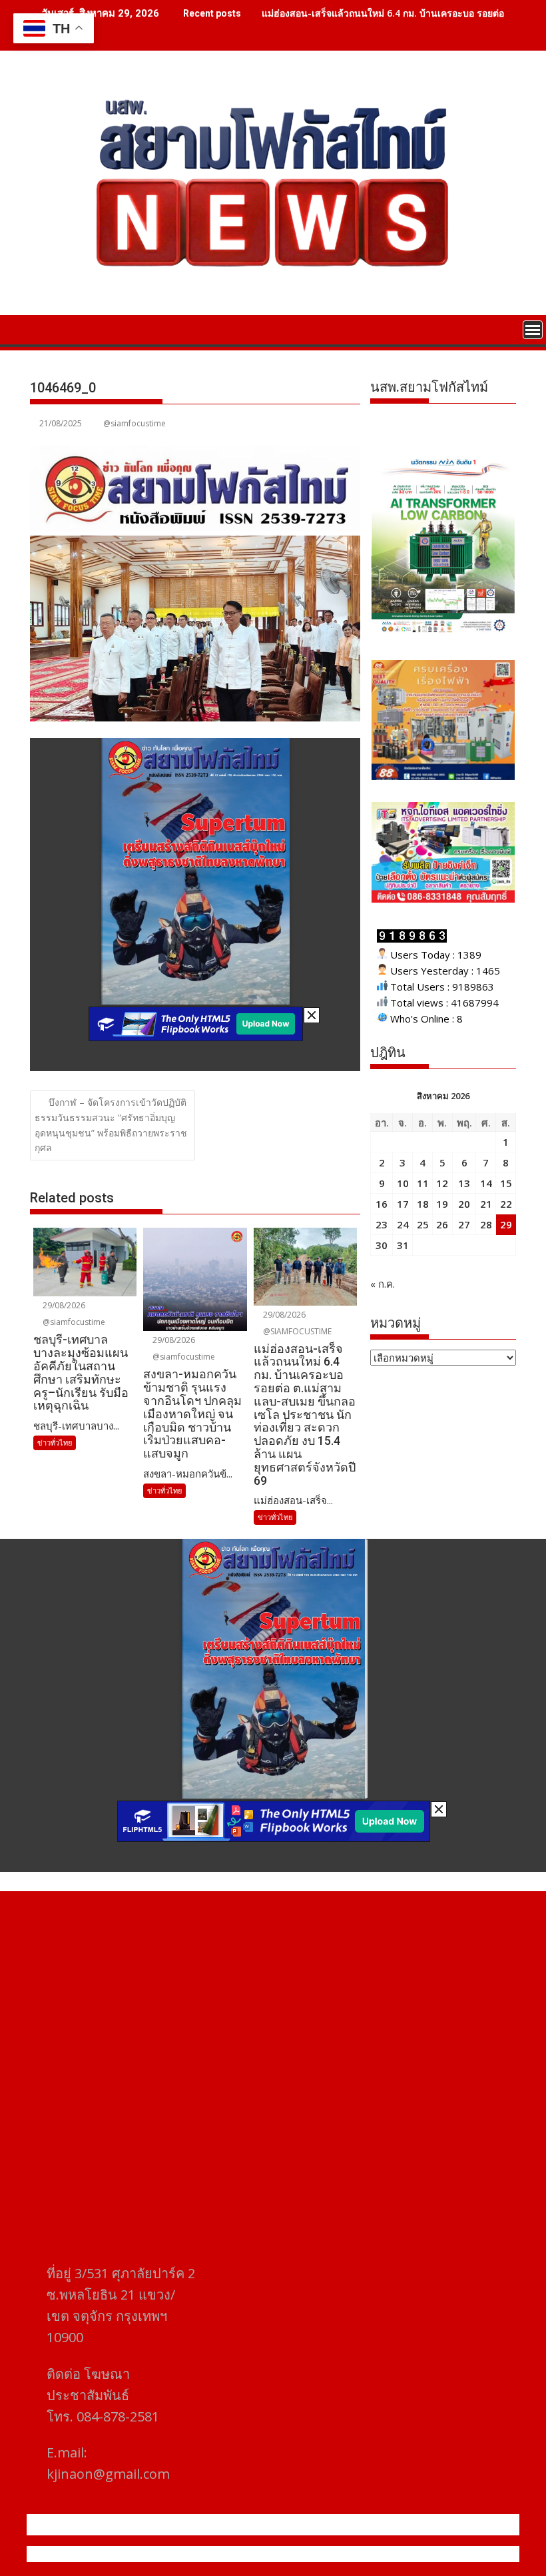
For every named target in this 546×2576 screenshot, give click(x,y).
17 (403, 1204)
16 (382, 1204)
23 (382, 1224)
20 (464, 1204)
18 (423, 1204)
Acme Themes (404, 2554)
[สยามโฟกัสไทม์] (43, 328)
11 (423, 1183)
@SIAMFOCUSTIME (296, 1331)
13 (464, 1183)
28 (486, 1224)
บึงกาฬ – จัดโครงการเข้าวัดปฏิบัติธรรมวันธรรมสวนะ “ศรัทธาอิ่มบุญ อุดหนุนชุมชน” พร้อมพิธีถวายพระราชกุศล (111, 1125)
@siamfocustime (135, 423)
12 (442, 1183)
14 (486, 1183)
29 (506, 1224)
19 (442, 1204)
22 (506, 1204)
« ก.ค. (383, 1284)
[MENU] (533, 330)
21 (486, 1204)
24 (403, 1224)
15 (506, 1183)
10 (403, 1183)
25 (423, 1224)
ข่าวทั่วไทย (55, 1443)
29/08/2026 (63, 1305)
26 (442, 1224)
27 (464, 1224)
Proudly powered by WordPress (184, 2554)
